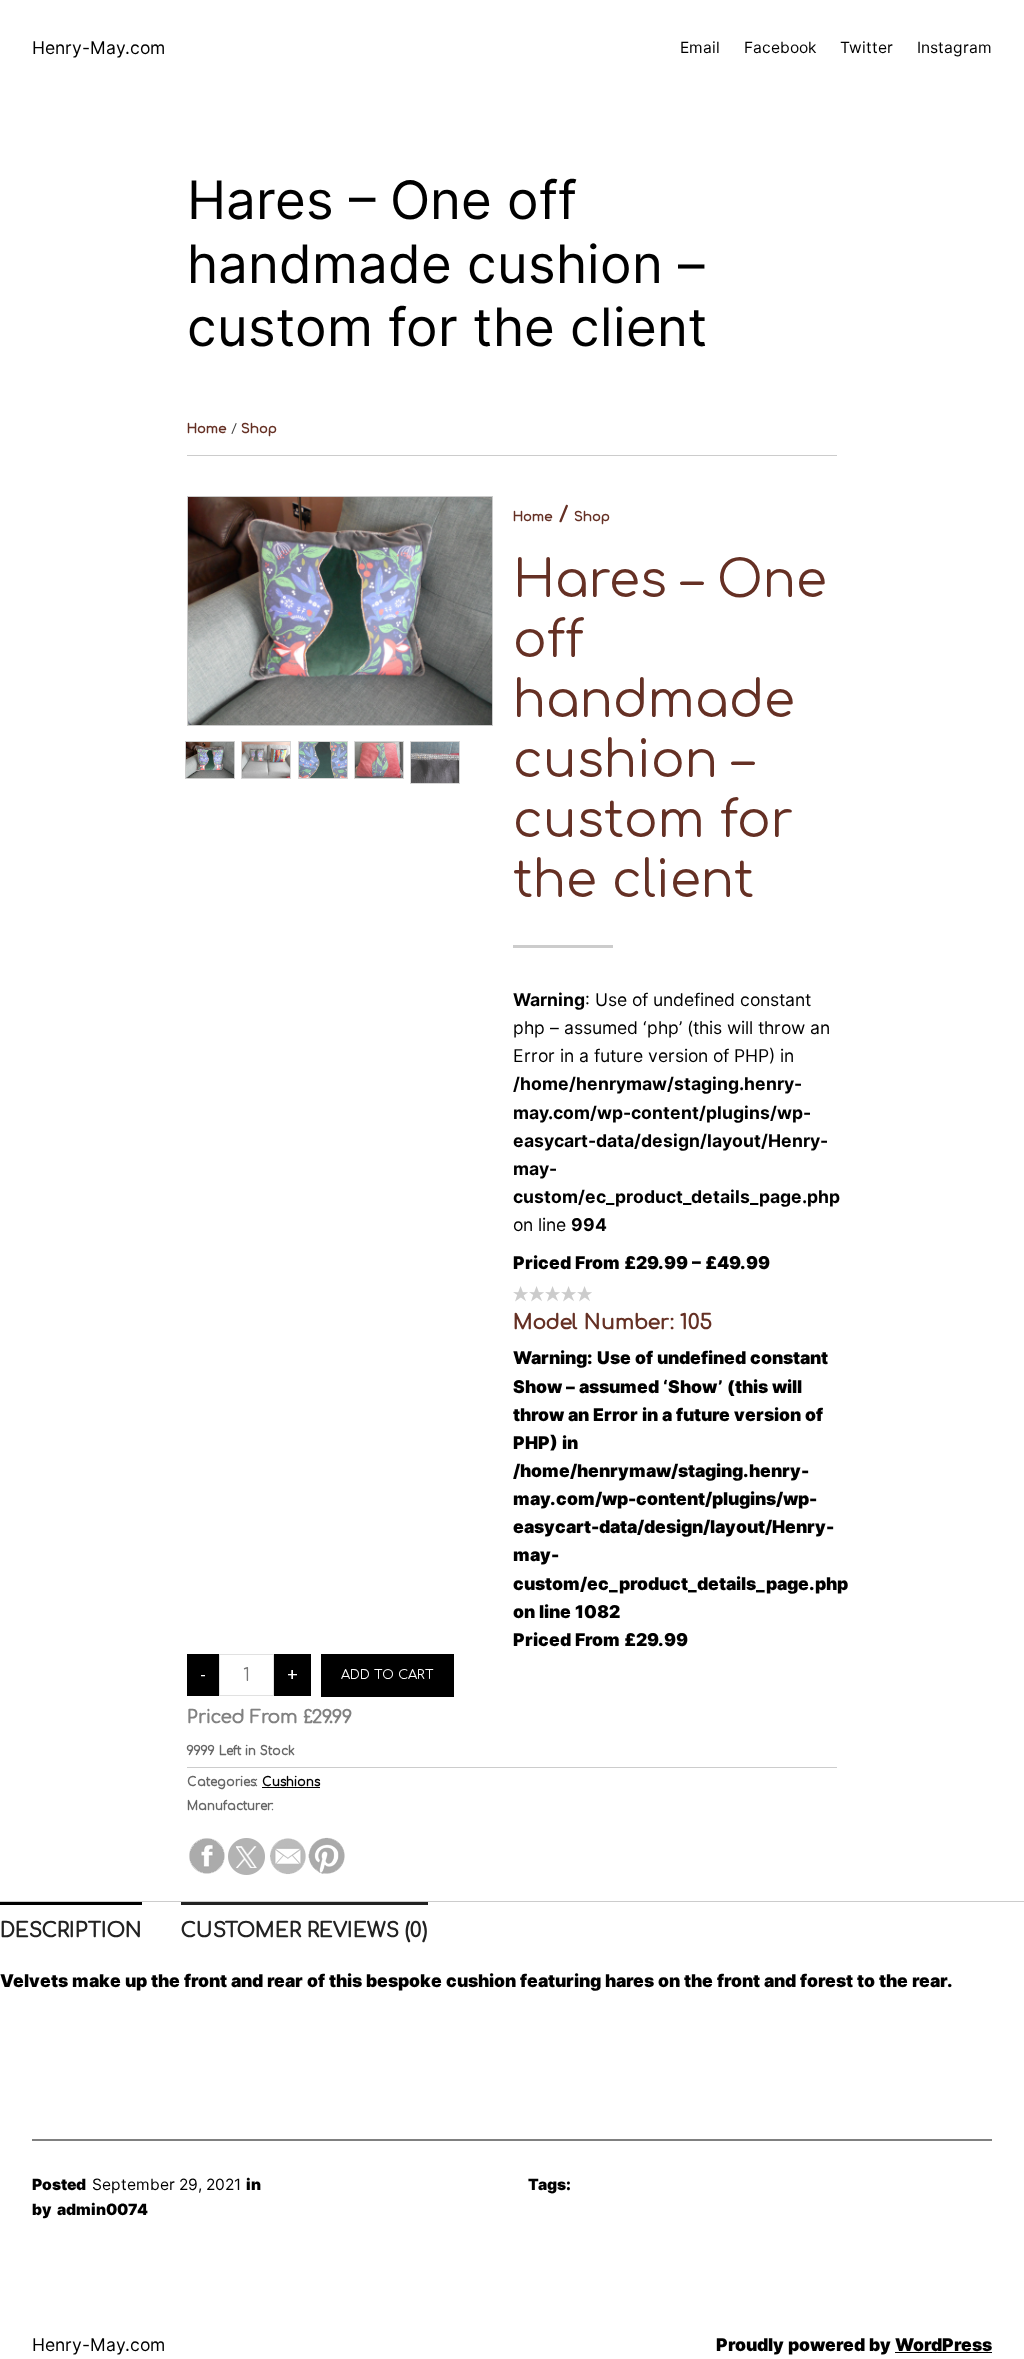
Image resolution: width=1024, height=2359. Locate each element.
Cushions (291, 1782)
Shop (259, 429)
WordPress (943, 2344)
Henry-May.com (98, 47)
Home (207, 429)
